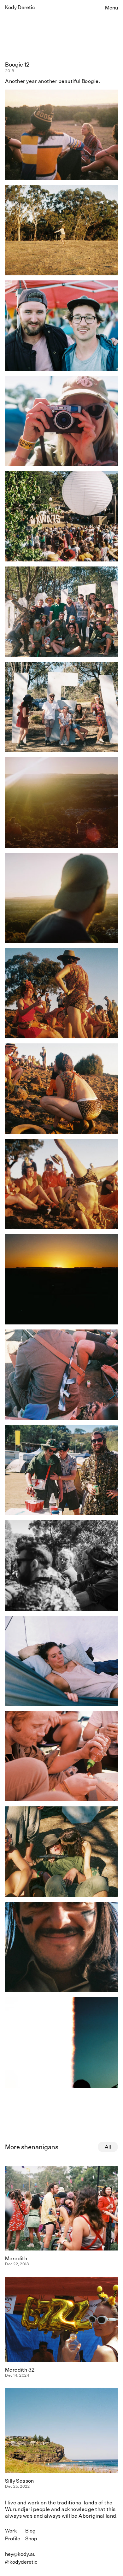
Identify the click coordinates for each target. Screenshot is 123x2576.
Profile (13, 2539)
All (108, 2147)
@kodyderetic (21, 2562)
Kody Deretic (20, 7)
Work (11, 2531)
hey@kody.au (20, 2554)
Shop (31, 2539)
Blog (30, 2531)
